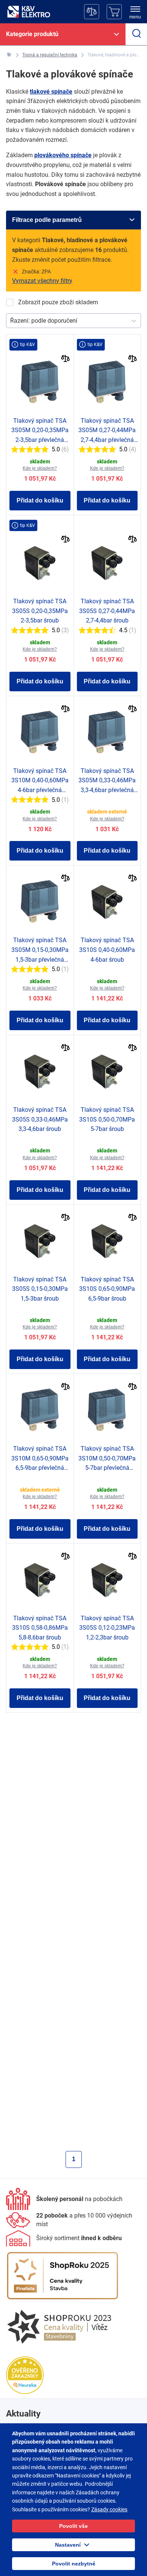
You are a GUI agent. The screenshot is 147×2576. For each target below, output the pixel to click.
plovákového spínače (63, 155)
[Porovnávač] (92, 12)
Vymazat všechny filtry (42, 281)
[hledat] (136, 34)
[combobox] (11, 321)
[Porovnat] (65, 359)
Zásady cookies (109, 2509)
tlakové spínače (51, 92)
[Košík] (114, 12)
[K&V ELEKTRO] (29, 12)
